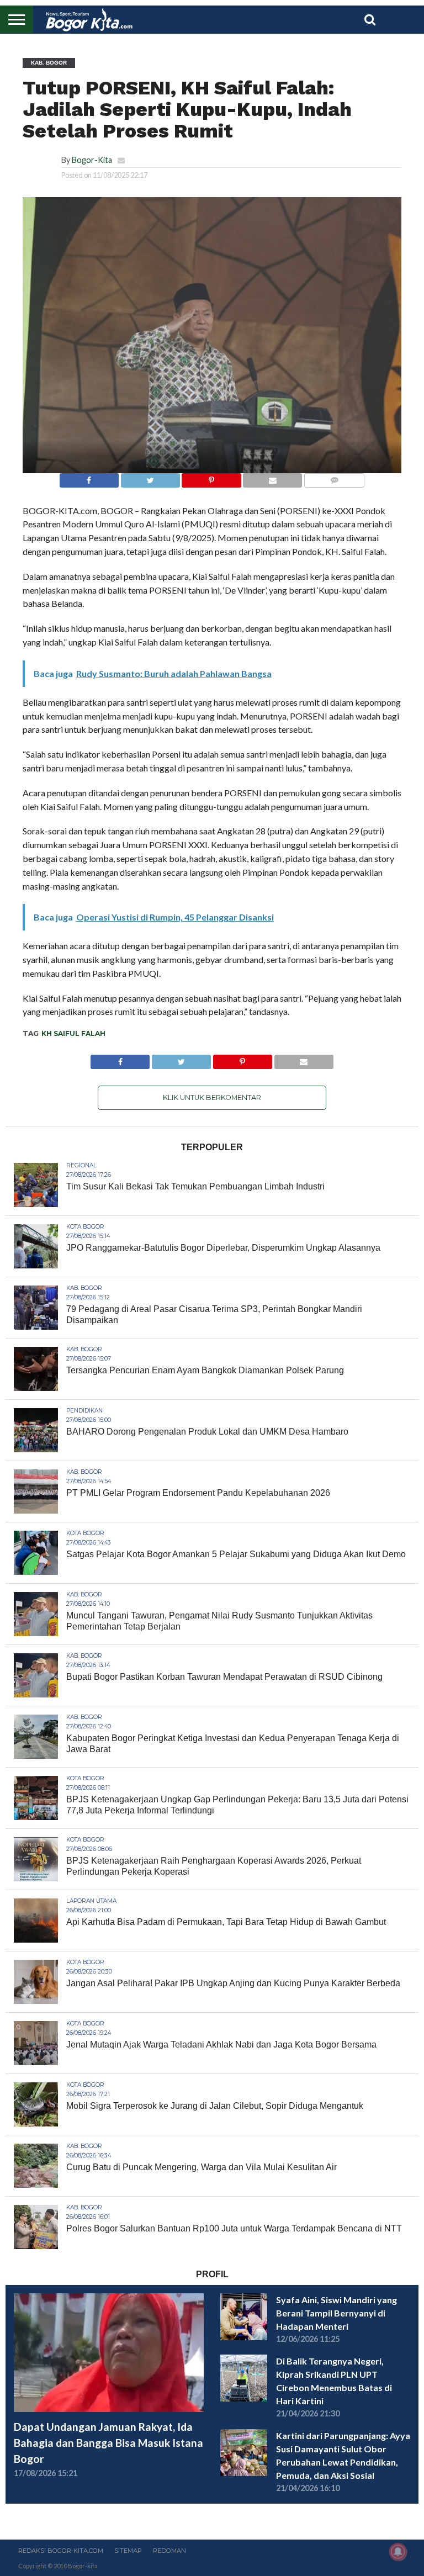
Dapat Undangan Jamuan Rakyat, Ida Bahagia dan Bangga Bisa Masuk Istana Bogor (108, 2443)
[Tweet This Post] (150, 477)
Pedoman (169, 2551)
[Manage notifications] (398, 2552)
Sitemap (128, 2551)
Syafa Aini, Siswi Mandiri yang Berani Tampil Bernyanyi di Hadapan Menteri (336, 2313)
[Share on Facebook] (89, 477)
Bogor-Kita (92, 160)
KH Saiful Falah (73, 1033)
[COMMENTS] (334, 477)
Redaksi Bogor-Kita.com (61, 2551)
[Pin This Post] (211, 477)
